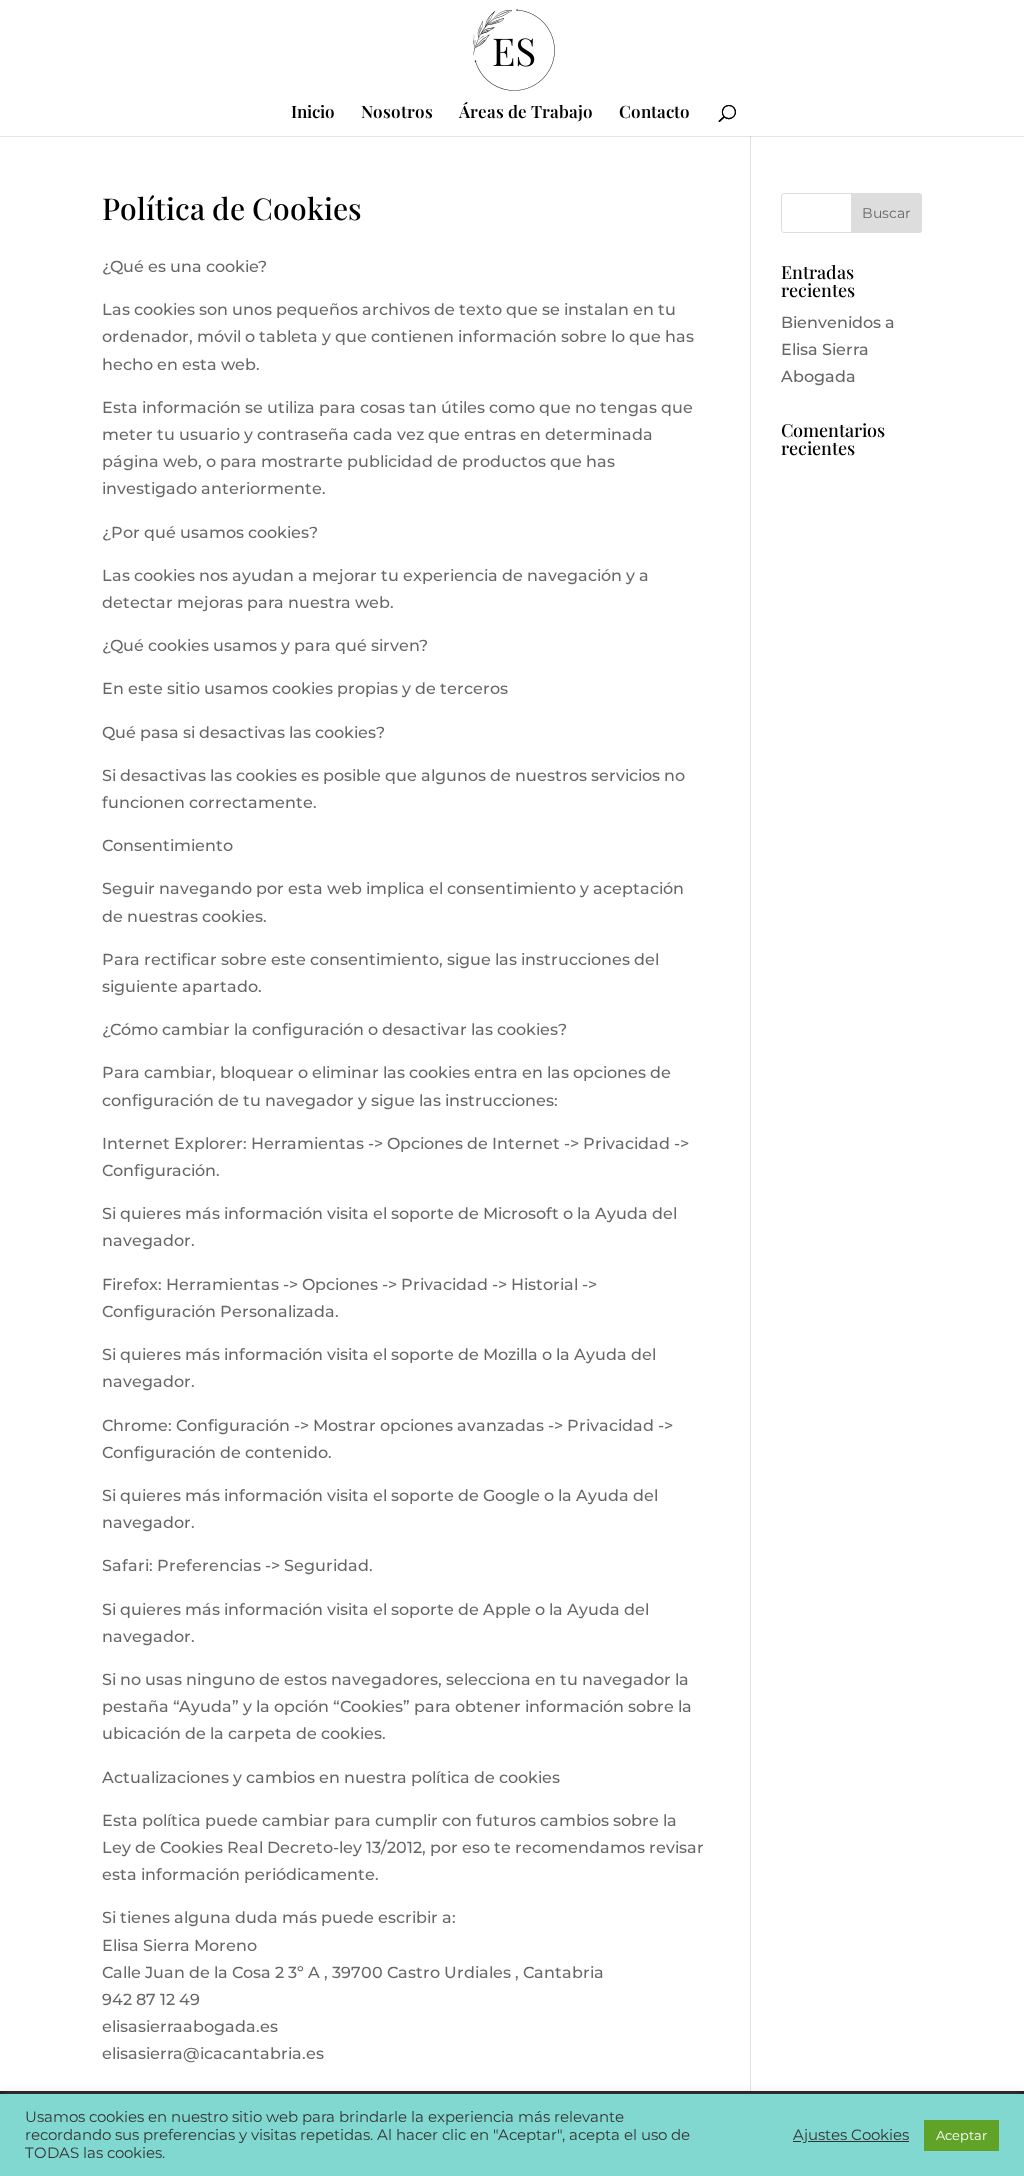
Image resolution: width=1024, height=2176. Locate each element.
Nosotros (397, 113)
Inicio (313, 113)
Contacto (654, 113)
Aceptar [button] (961, 2135)
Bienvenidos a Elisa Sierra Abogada (838, 349)
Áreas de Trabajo (526, 113)
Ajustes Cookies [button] (851, 2135)
